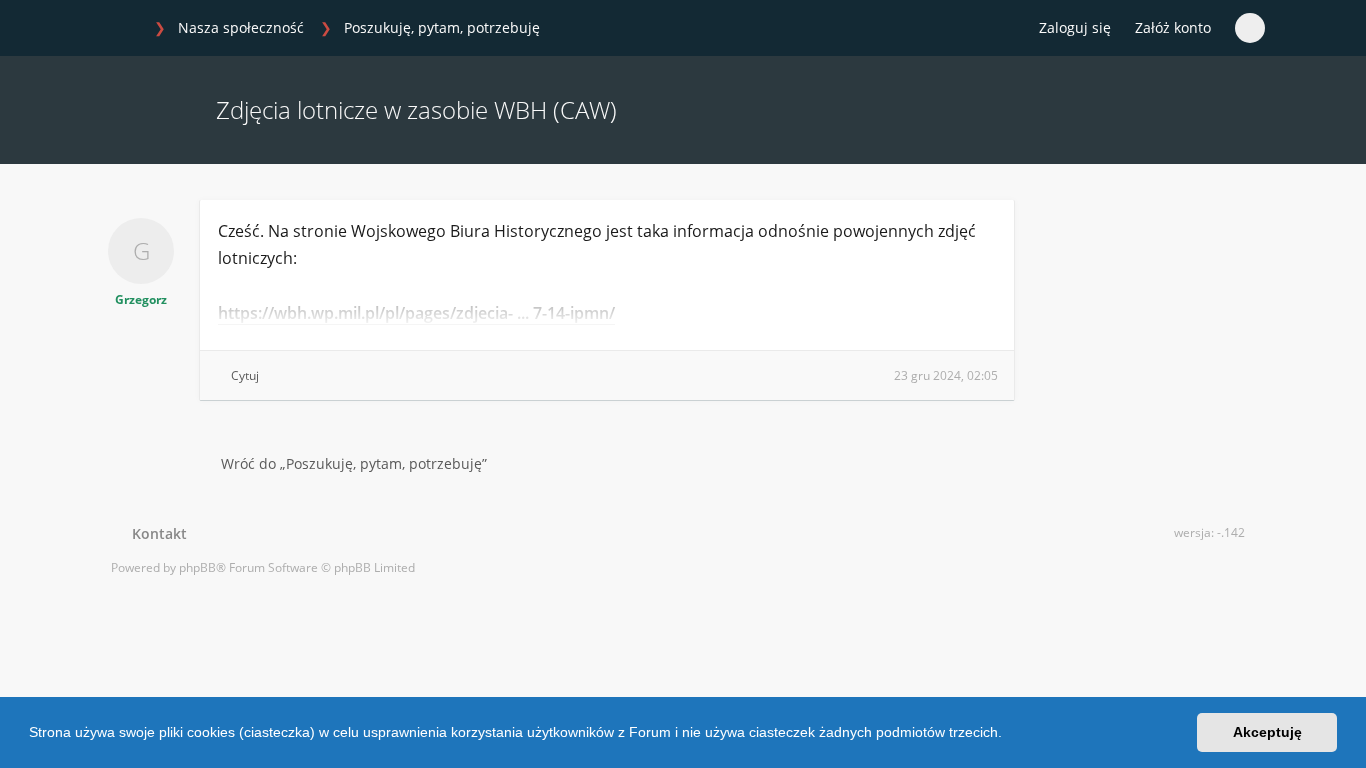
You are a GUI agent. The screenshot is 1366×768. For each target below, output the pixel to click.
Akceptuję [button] (1267, 732)
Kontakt (155, 533)
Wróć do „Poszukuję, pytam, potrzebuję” (354, 463)
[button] (1009, 735)
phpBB (197, 567)
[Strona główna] (122, 29)
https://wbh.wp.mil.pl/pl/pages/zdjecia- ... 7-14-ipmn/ (416, 313)
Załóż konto (1173, 27)
